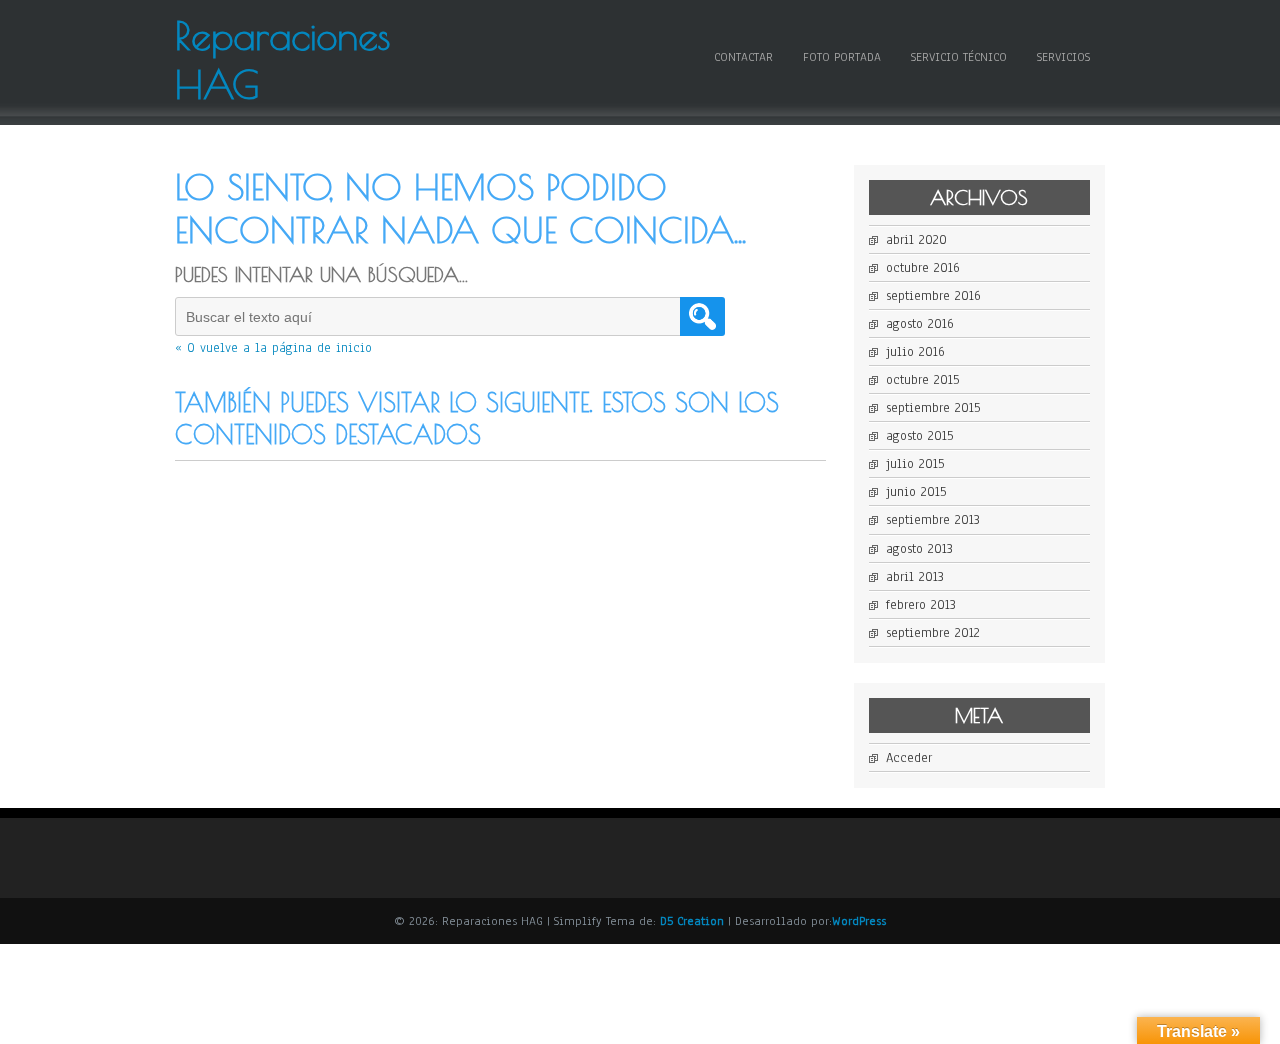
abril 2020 (916, 240)
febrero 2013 (921, 605)
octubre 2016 (923, 268)
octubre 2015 (922, 380)
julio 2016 (915, 352)
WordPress (859, 921)
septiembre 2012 (933, 633)
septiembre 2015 (933, 408)
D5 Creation (692, 921)
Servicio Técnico (959, 57)
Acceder (909, 758)
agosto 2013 (919, 549)
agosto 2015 (919, 436)
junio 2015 (916, 492)
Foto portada (842, 57)
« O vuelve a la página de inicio (273, 348)
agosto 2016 (920, 324)
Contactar (743, 57)
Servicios (1063, 57)
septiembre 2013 (933, 520)
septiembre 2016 (933, 296)
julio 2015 (915, 464)
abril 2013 (915, 577)
